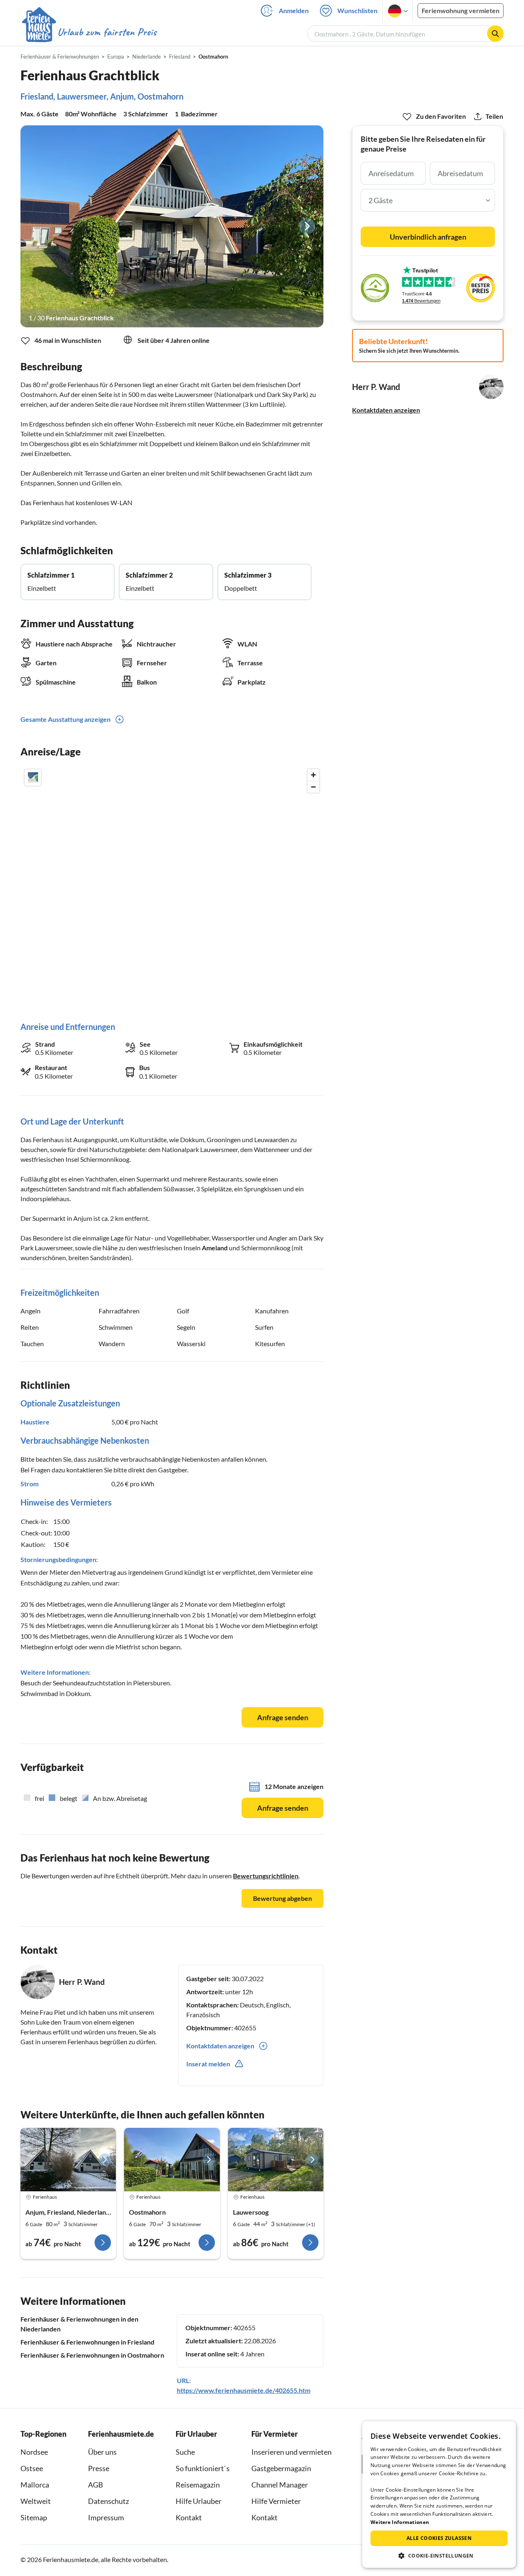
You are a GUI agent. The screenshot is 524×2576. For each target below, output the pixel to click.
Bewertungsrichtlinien (266, 1876)
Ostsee (32, 2468)
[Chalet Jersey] (276, 2160)
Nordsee (34, 2452)
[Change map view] (33, 778)
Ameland (215, 1248)
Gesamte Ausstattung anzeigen (65, 719)
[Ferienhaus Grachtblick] (172, 226)
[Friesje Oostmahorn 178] (172, 2160)
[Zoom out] (313, 787)
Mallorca (35, 2485)
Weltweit (36, 2501)
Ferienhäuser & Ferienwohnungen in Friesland (87, 2342)
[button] (439, 2556)
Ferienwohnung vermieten (461, 10)
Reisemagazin (198, 2485)
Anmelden (294, 10)
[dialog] (439, 2494)
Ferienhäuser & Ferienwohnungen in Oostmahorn (92, 2355)
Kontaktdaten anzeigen (386, 410)
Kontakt (189, 2517)
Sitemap (34, 2517)
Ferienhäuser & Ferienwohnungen (60, 57)
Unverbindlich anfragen (428, 237)
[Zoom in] (313, 775)
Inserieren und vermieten (291, 2452)
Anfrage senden (283, 1717)
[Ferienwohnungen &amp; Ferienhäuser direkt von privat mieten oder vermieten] (89, 32)
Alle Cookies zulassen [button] (439, 2538)
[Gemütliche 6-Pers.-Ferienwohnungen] (68, 2160)
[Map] (172, 887)
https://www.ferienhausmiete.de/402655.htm (244, 2390)
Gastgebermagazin (281, 2468)
